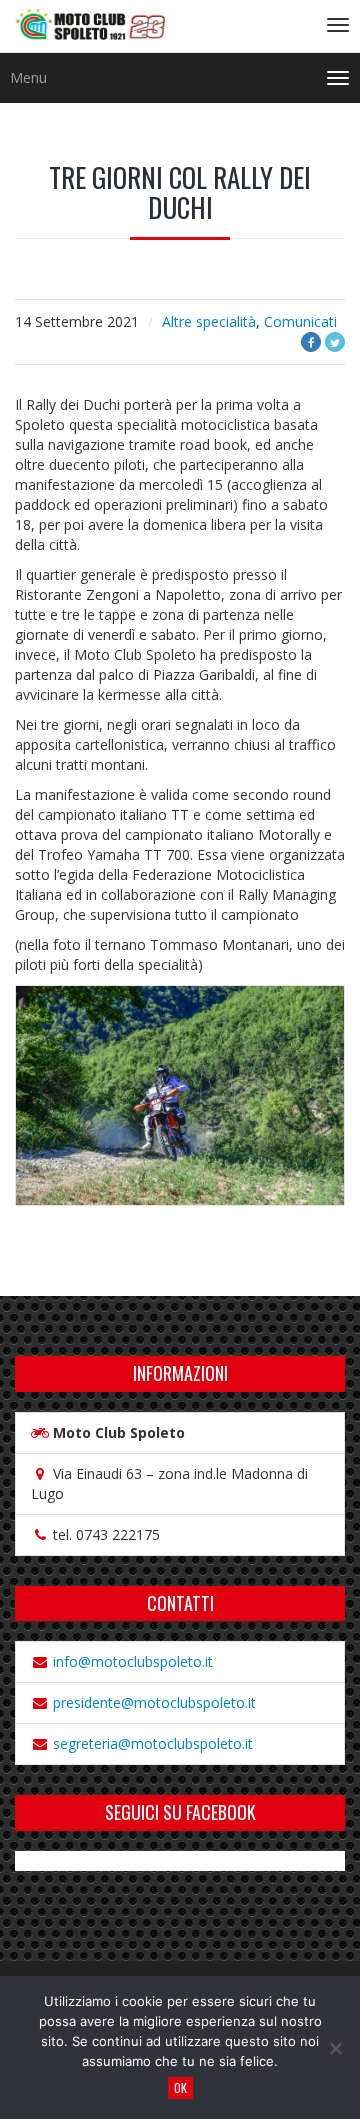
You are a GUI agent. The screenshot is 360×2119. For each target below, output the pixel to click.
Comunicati (300, 321)
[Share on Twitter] (335, 342)
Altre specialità (209, 321)
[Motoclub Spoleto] (90, 26)
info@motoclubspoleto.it (133, 1661)
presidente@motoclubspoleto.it (154, 1702)
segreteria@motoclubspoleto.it (153, 1743)
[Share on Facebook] (311, 342)
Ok (180, 2087)
